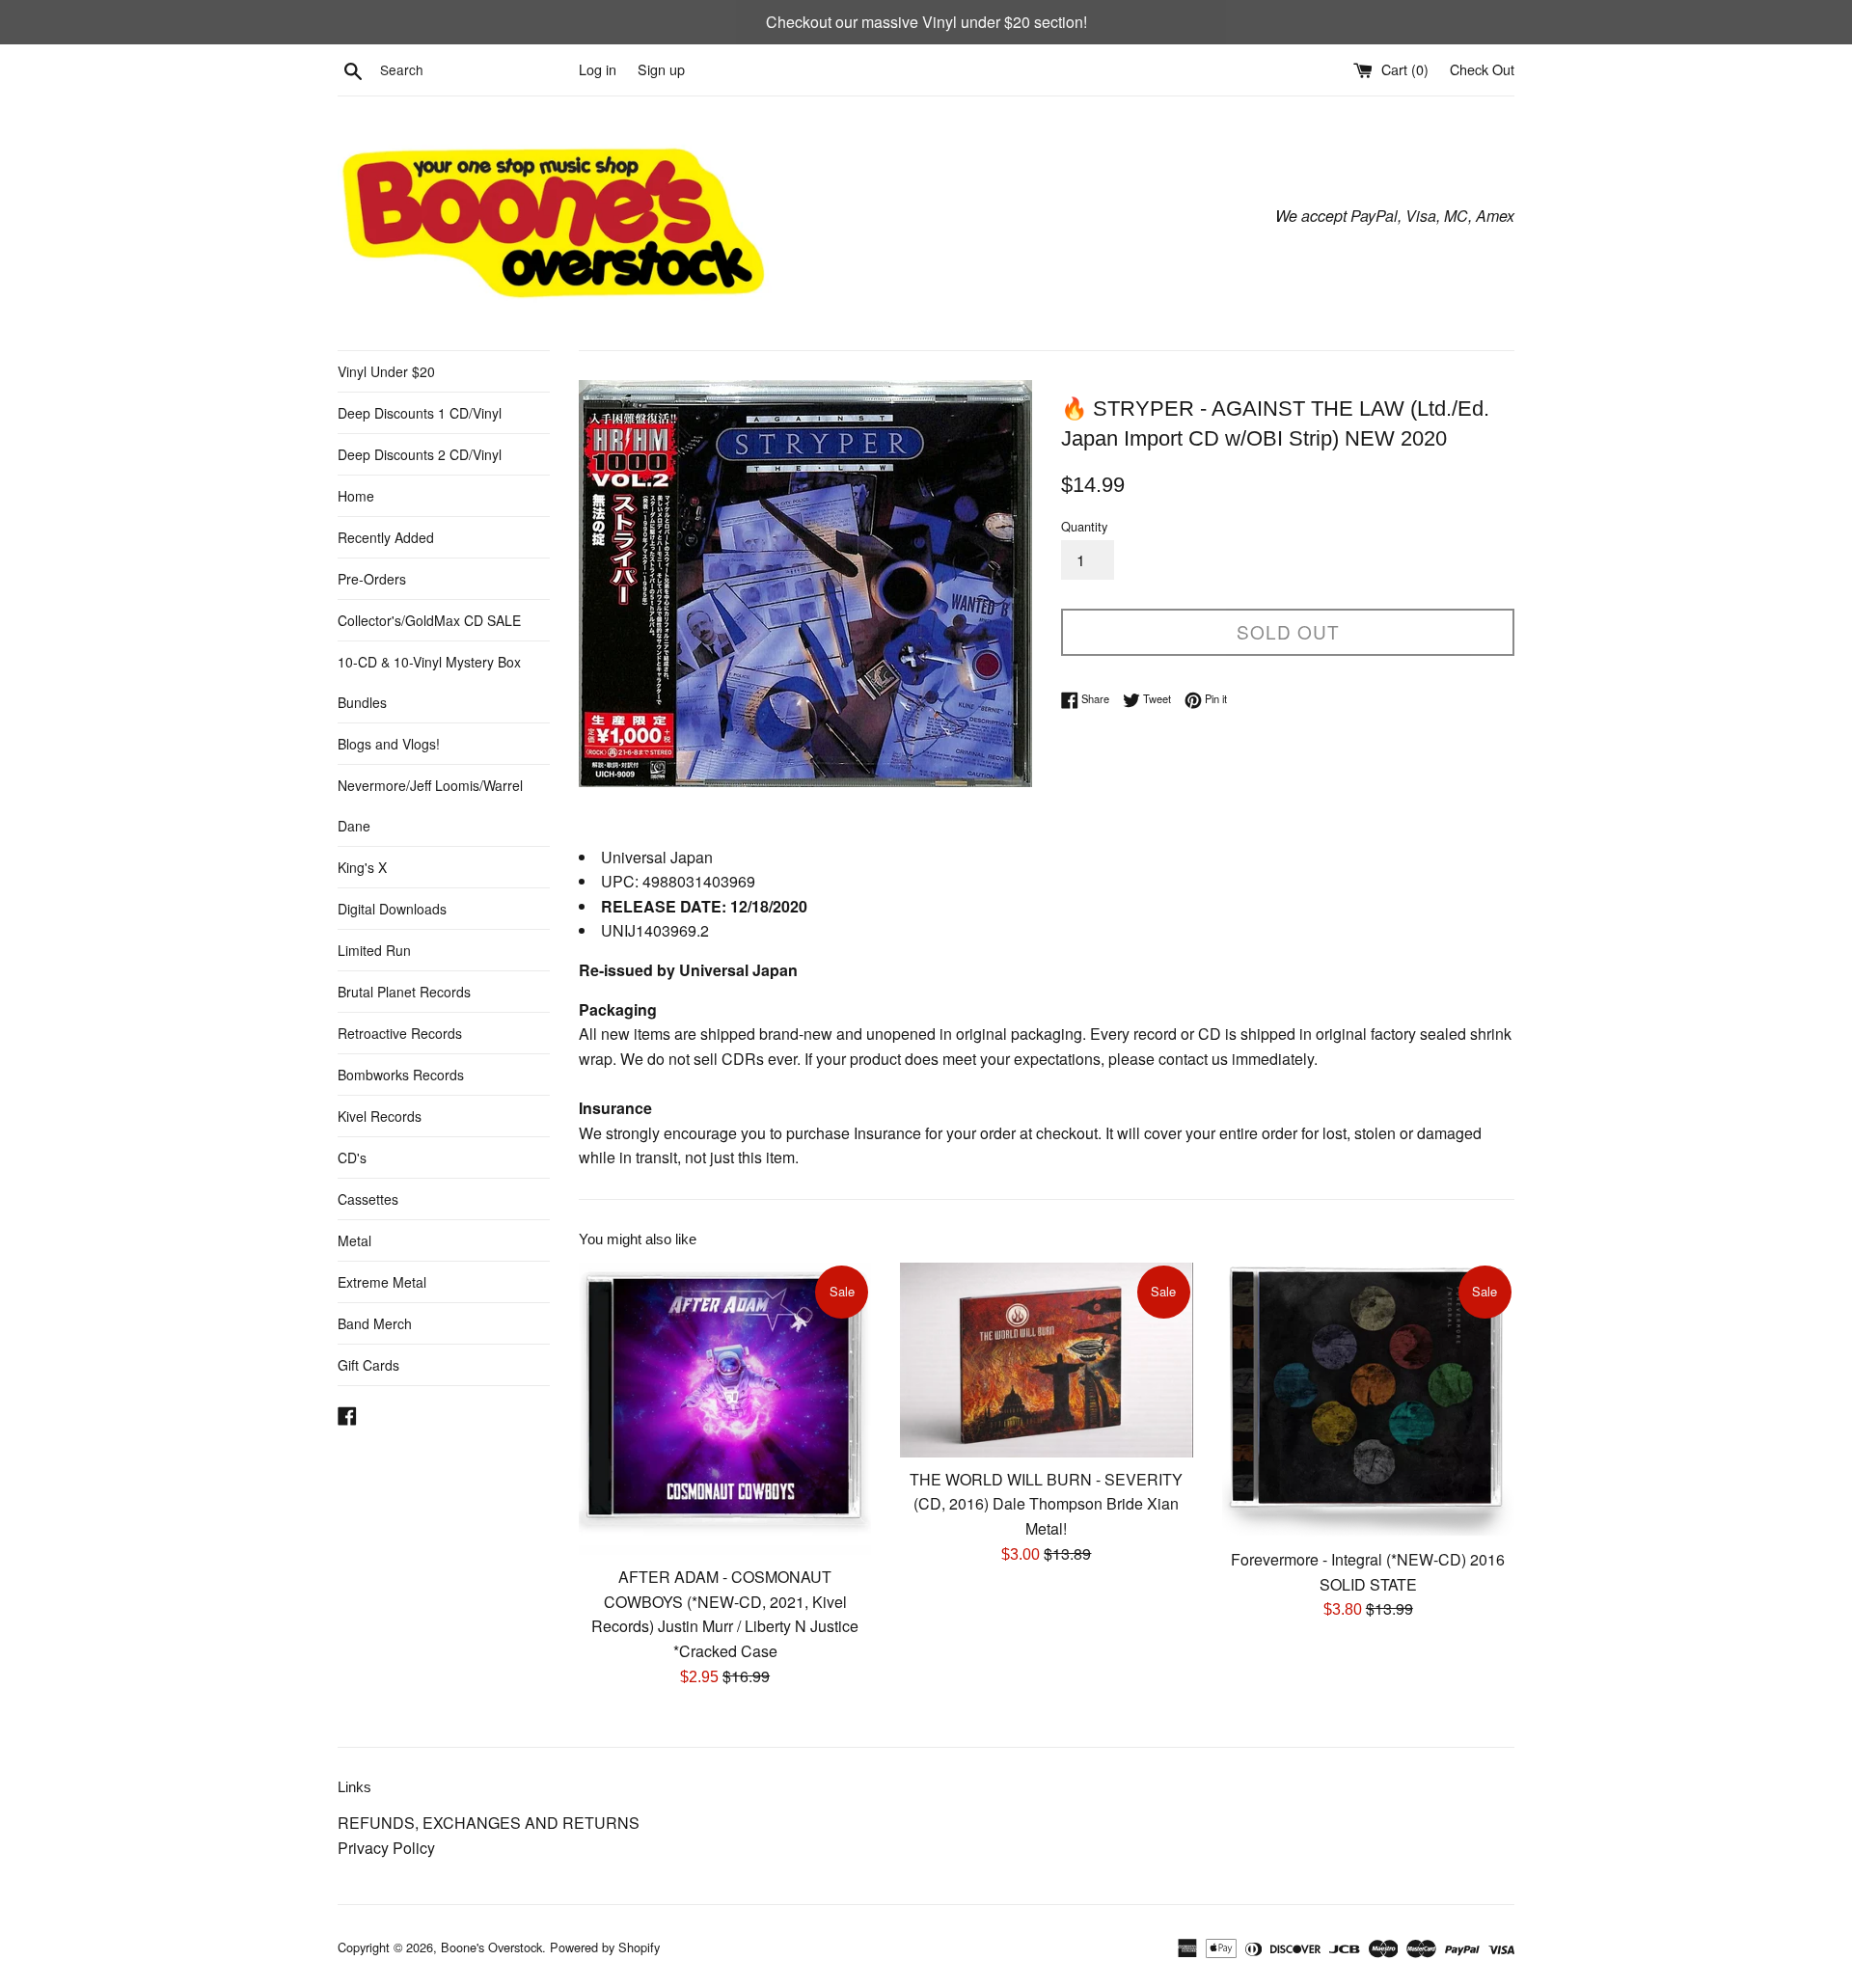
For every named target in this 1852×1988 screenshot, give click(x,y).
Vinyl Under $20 (386, 371)
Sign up (661, 69)
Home (356, 496)
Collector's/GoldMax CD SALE (429, 620)
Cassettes (368, 1199)
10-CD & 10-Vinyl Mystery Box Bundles (429, 682)
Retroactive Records (400, 1033)
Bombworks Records (401, 1075)
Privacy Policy (386, 1848)
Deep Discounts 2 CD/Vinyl (420, 454)
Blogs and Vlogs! (389, 744)
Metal (354, 1240)
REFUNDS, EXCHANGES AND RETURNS (489, 1823)
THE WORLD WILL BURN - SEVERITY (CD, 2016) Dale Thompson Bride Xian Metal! (1046, 1504)
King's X (362, 867)
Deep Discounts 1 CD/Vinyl (420, 413)
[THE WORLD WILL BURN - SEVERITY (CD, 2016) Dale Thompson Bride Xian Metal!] (1046, 1360)
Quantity (1084, 526)
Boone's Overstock (491, 1947)
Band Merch (375, 1323)
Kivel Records (380, 1116)
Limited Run (374, 950)
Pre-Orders (372, 579)
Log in (598, 69)
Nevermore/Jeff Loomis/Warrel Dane (430, 805)
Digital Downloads (392, 909)
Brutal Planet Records (404, 992)
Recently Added (386, 537)
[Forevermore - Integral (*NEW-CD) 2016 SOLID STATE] (1368, 1400)
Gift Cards (368, 1365)
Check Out (1482, 69)
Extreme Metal (382, 1282)
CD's (352, 1157)
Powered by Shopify (605, 1947)
